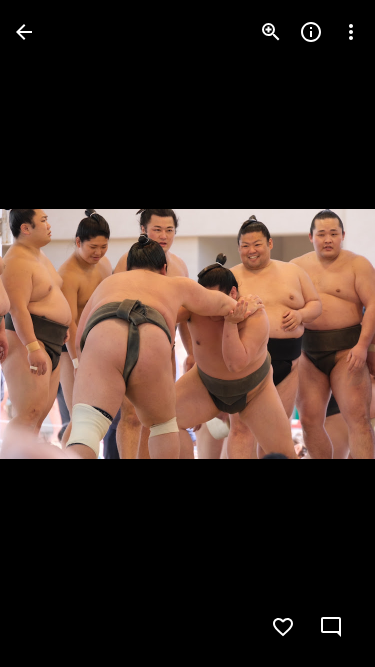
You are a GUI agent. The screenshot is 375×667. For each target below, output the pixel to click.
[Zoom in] (271, 32)
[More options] (351, 32)
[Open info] (311, 32)
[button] (56, 334)
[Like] (283, 627)
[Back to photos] (24, 32)
